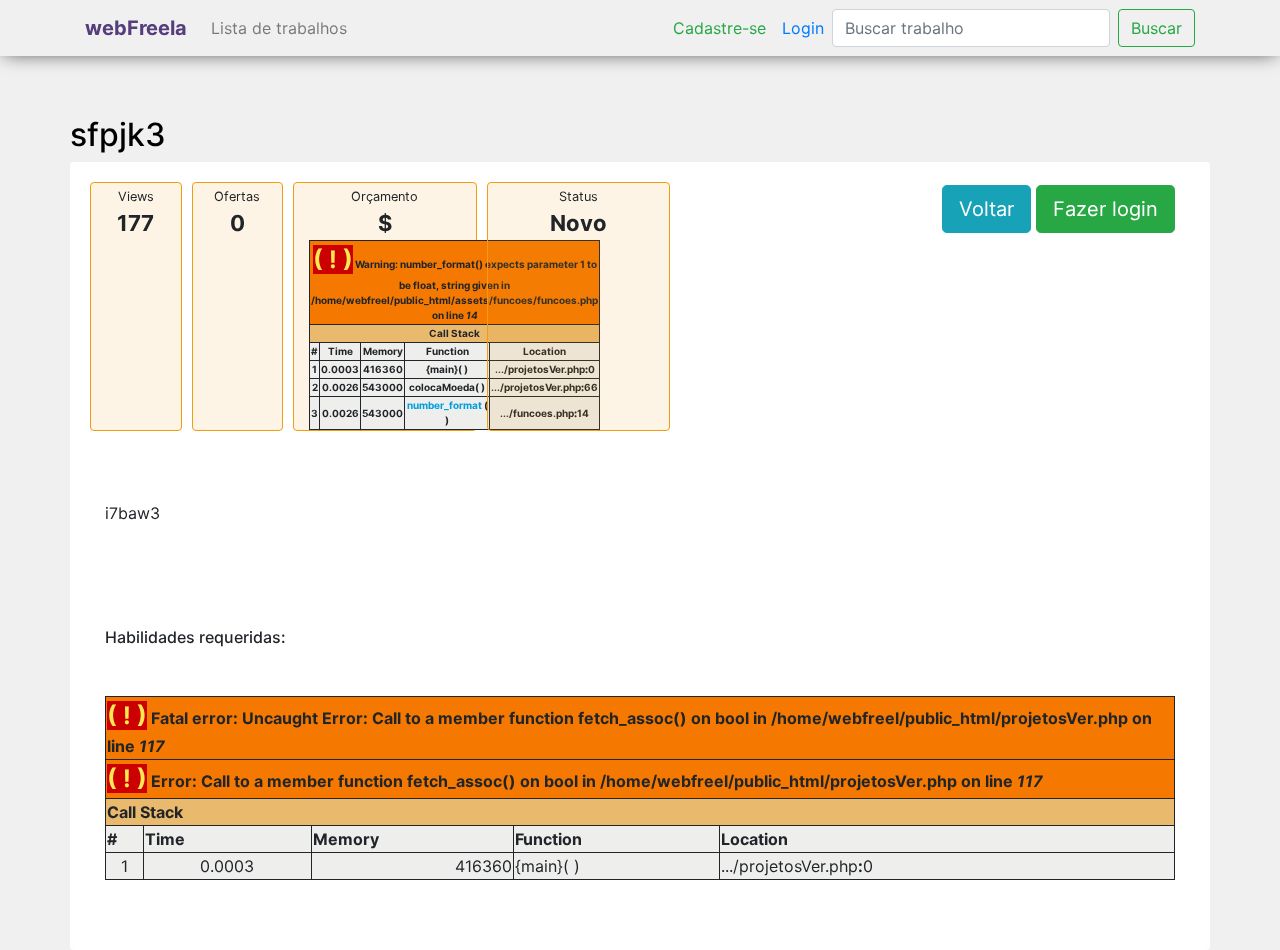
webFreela (136, 28)
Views (136, 196)
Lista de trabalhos (279, 28)
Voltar (986, 209)
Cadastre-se (719, 28)
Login (803, 28)
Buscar (1156, 28)
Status (578, 196)
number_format (444, 405)
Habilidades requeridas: (195, 637)
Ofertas (237, 196)
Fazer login (1105, 209)
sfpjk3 (118, 134)
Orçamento (384, 196)
